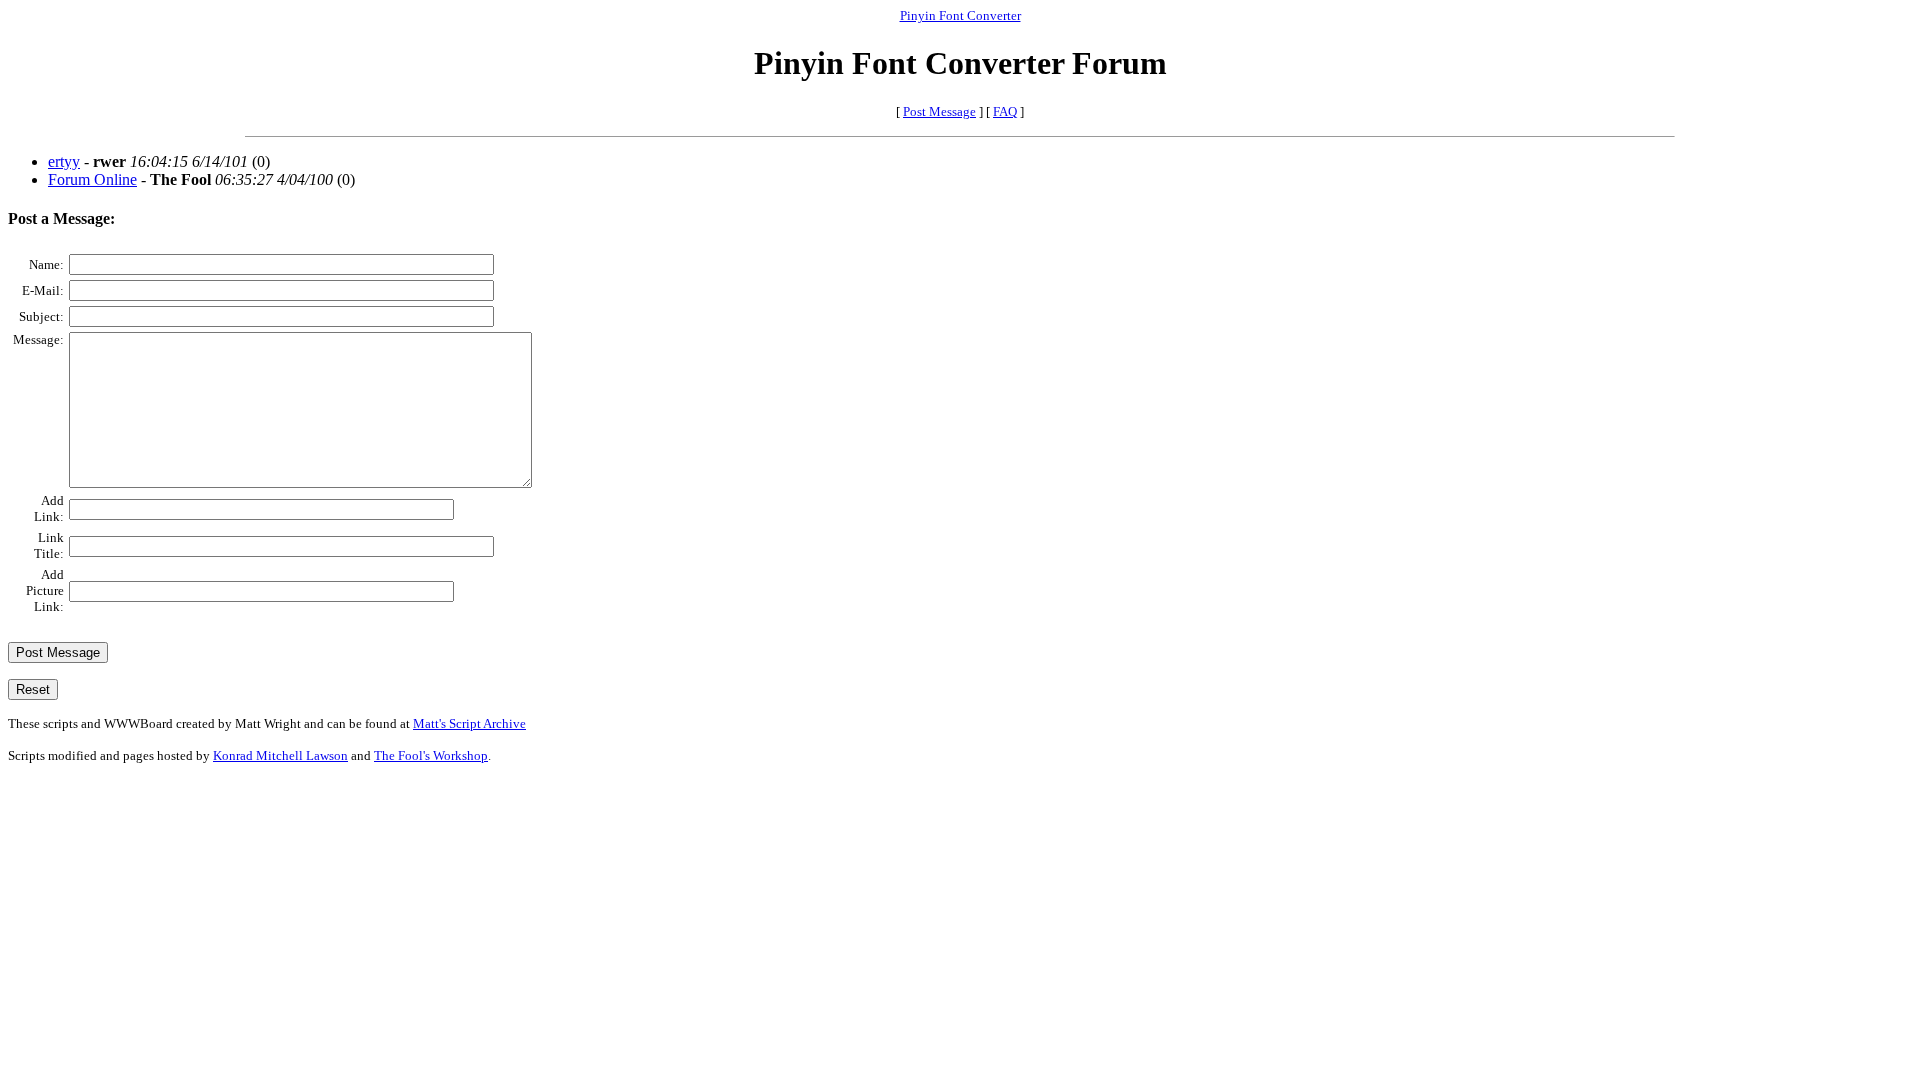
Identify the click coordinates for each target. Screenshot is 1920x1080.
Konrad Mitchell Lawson (280, 755)
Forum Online (92, 179)
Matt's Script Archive (469, 723)
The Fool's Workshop (431, 755)
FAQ (1005, 111)
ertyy (64, 161)
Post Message (939, 111)
